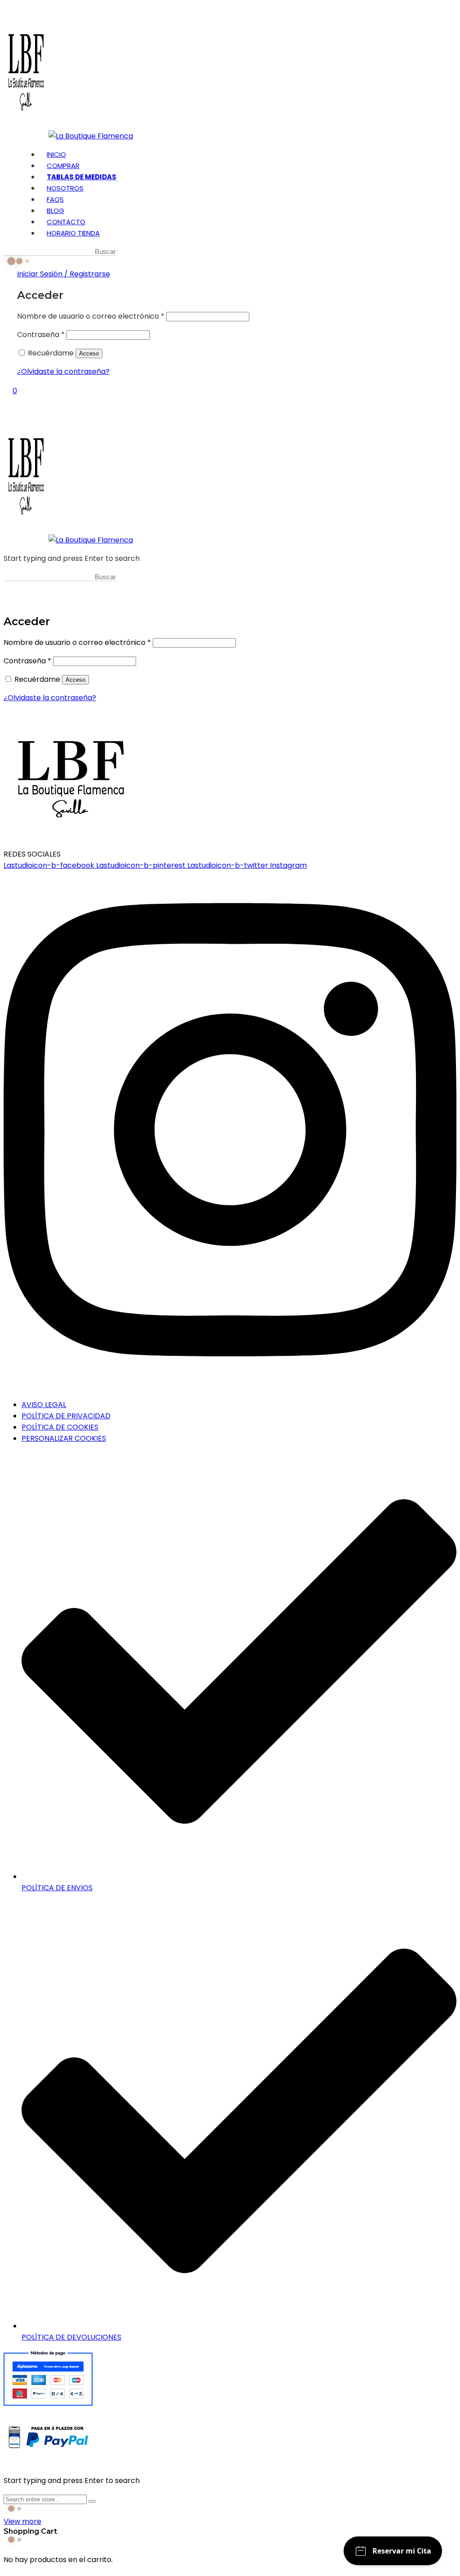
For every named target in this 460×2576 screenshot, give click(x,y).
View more (22, 2521)
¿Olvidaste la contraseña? (63, 371)
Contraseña (41, 335)
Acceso (89, 353)
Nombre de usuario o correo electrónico (91, 316)
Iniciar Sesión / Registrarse (64, 274)
